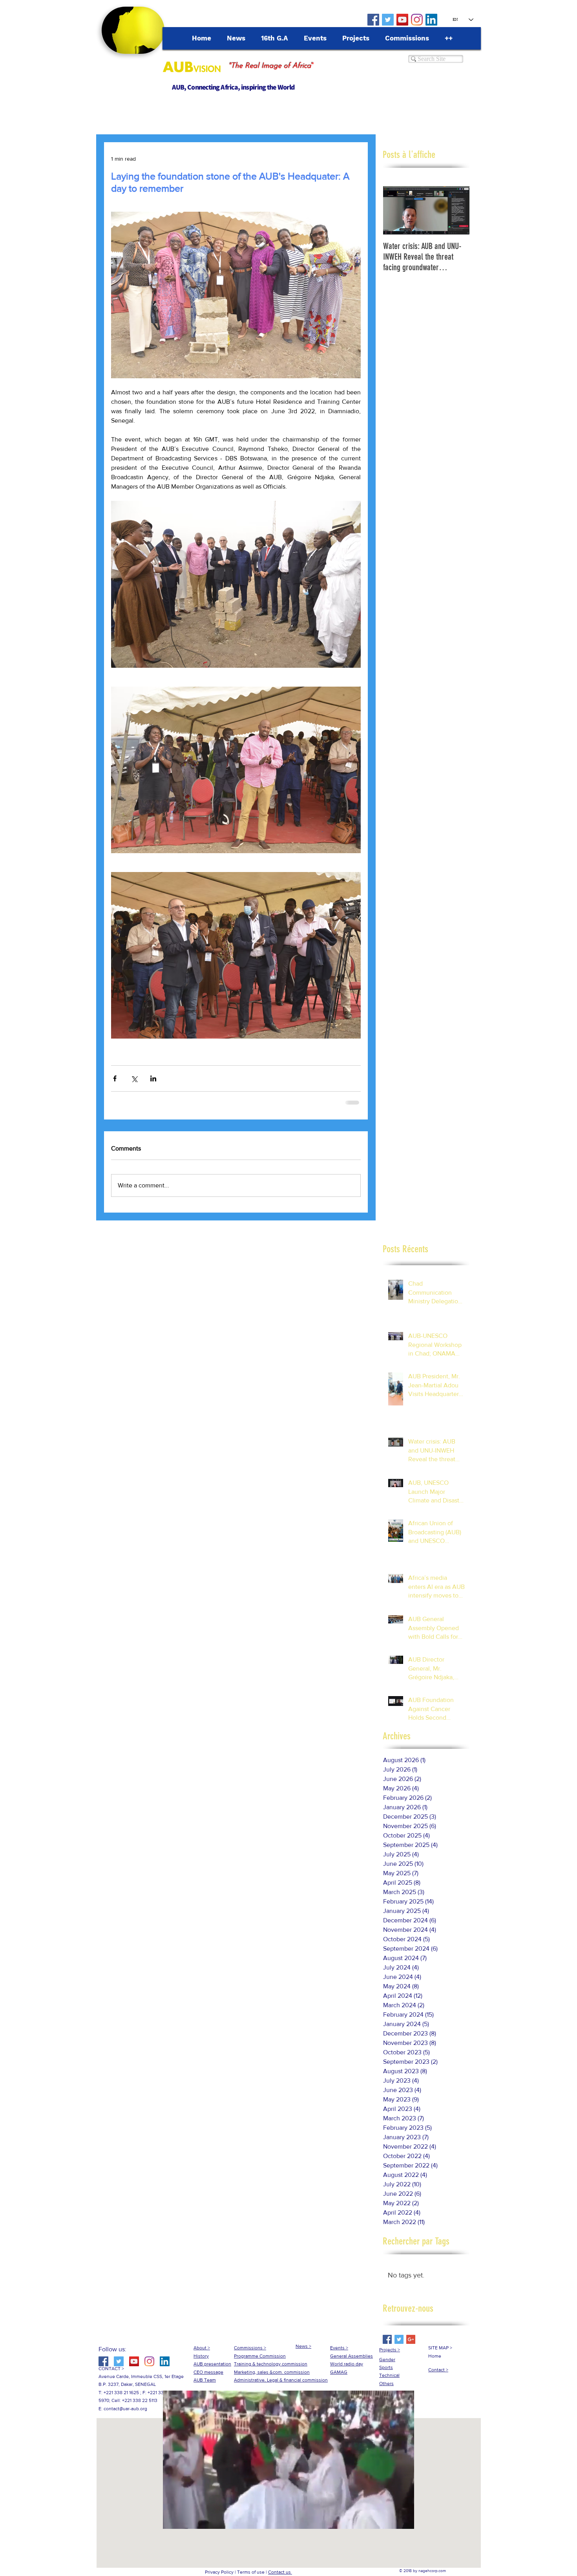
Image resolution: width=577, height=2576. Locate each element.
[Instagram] (417, 20)
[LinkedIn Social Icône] (431, 20)
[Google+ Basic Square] (411, 2346)
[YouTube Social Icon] (402, 20)
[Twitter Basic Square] (399, 2346)
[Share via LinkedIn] (153, 1078)
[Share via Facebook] (115, 1078)
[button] (288, 2527)
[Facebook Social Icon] (373, 20)
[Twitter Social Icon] (388, 20)
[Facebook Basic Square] (387, 2346)
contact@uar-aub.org (125, 2415)
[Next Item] (457, 210)
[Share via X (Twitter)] (134, 1078)
